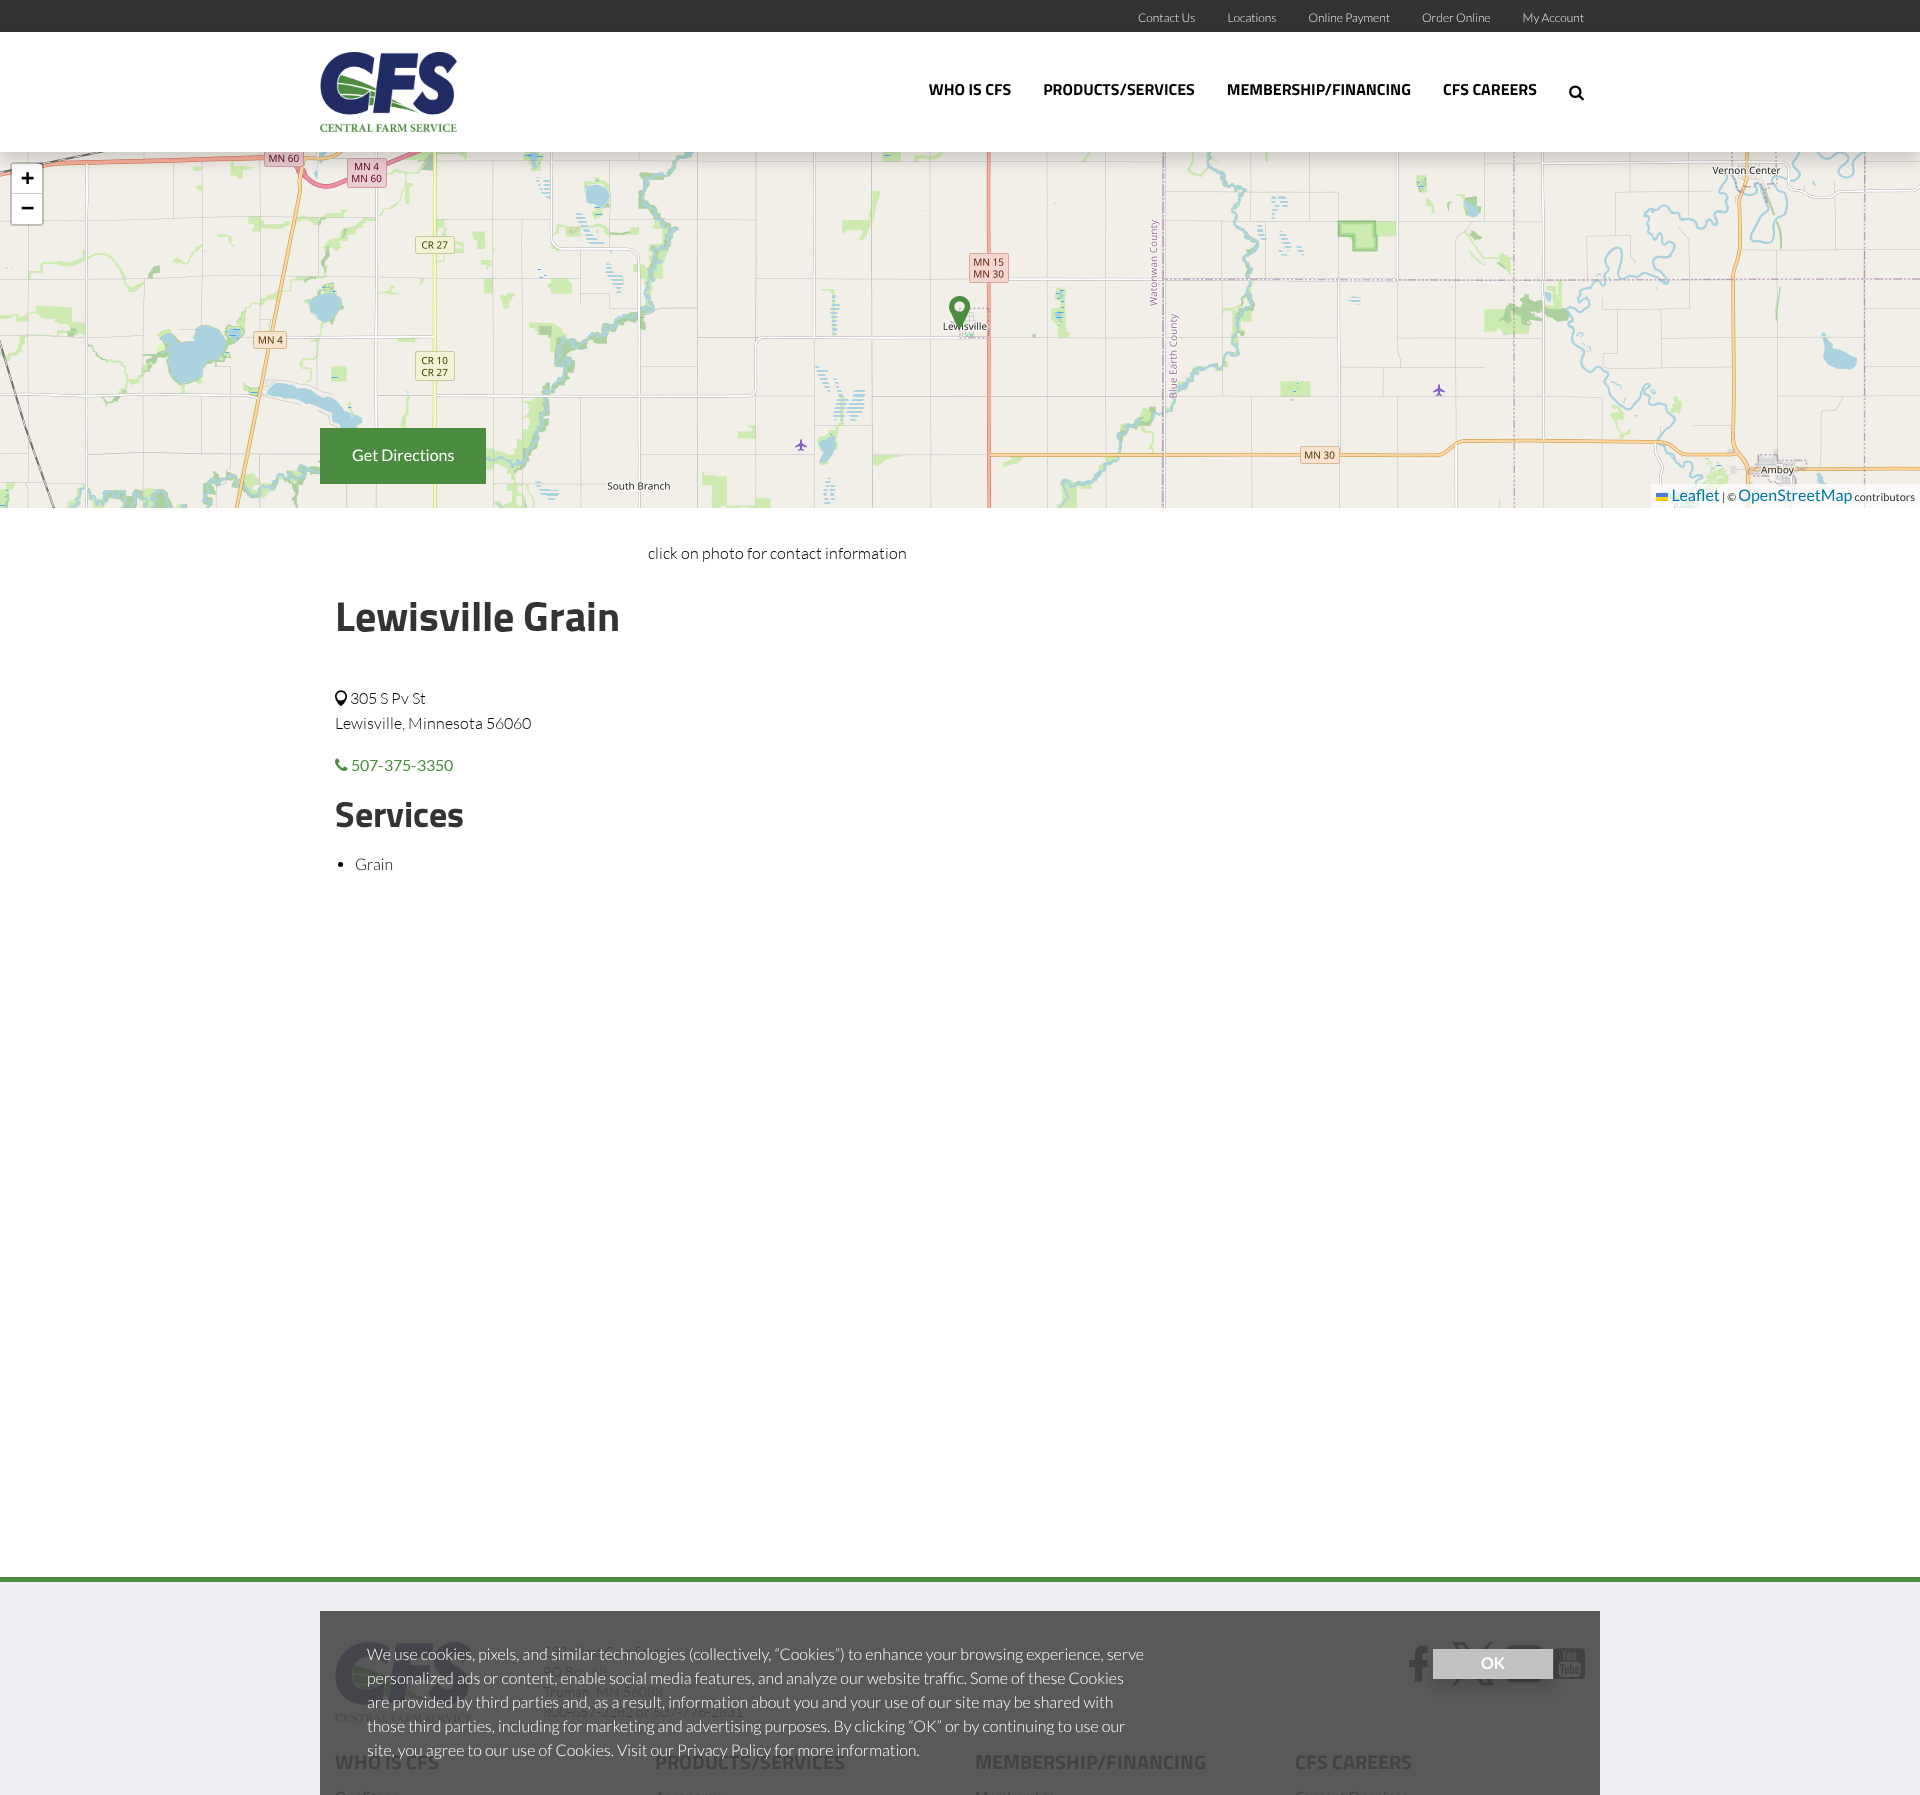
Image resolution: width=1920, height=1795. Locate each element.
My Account (1553, 17)
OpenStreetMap (1795, 495)
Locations (1251, 17)
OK (1493, 1663)
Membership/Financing (1319, 91)
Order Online (1456, 17)
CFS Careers (1490, 91)
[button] (27, 179)
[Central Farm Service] (445, 92)
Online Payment (1350, 17)
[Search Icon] (1576, 92)
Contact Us (1167, 17)
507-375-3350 (400, 764)
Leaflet (1693, 495)
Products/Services (1119, 91)
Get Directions (403, 455)
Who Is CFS (970, 91)
